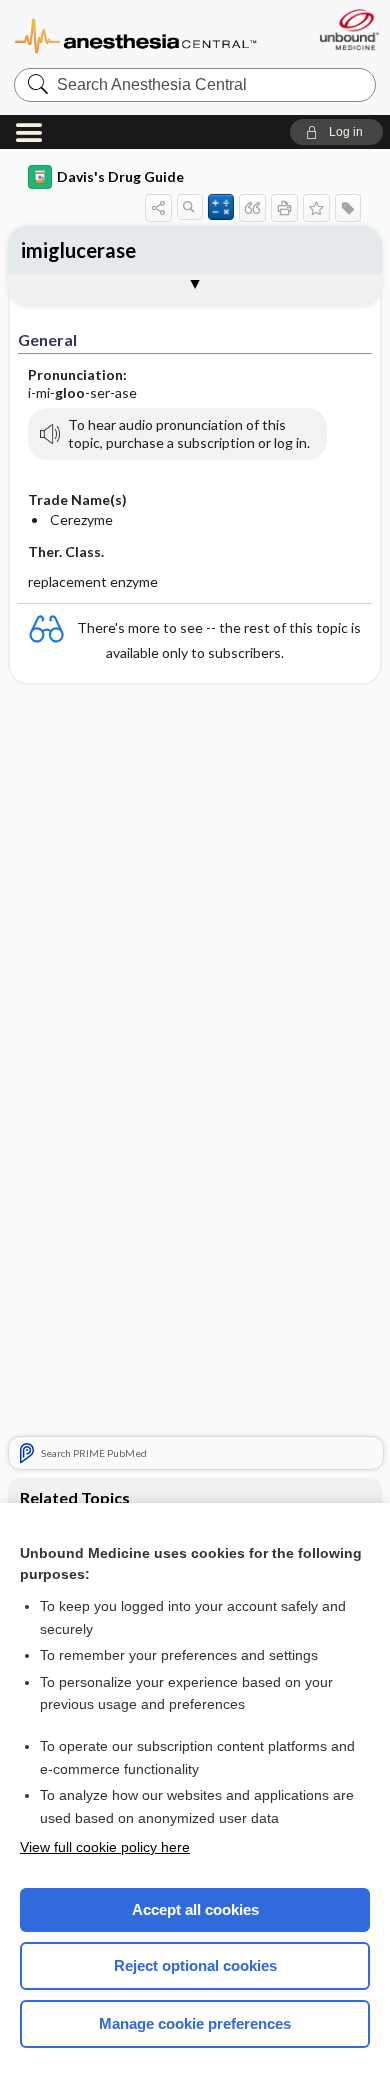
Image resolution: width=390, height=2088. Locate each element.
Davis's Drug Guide (120, 176)
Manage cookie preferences (195, 2023)
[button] (336, 132)
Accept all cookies (195, 1909)
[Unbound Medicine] (348, 29)
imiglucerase (78, 250)
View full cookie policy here (105, 1847)
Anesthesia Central (136, 34)
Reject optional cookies (195, 1965)
